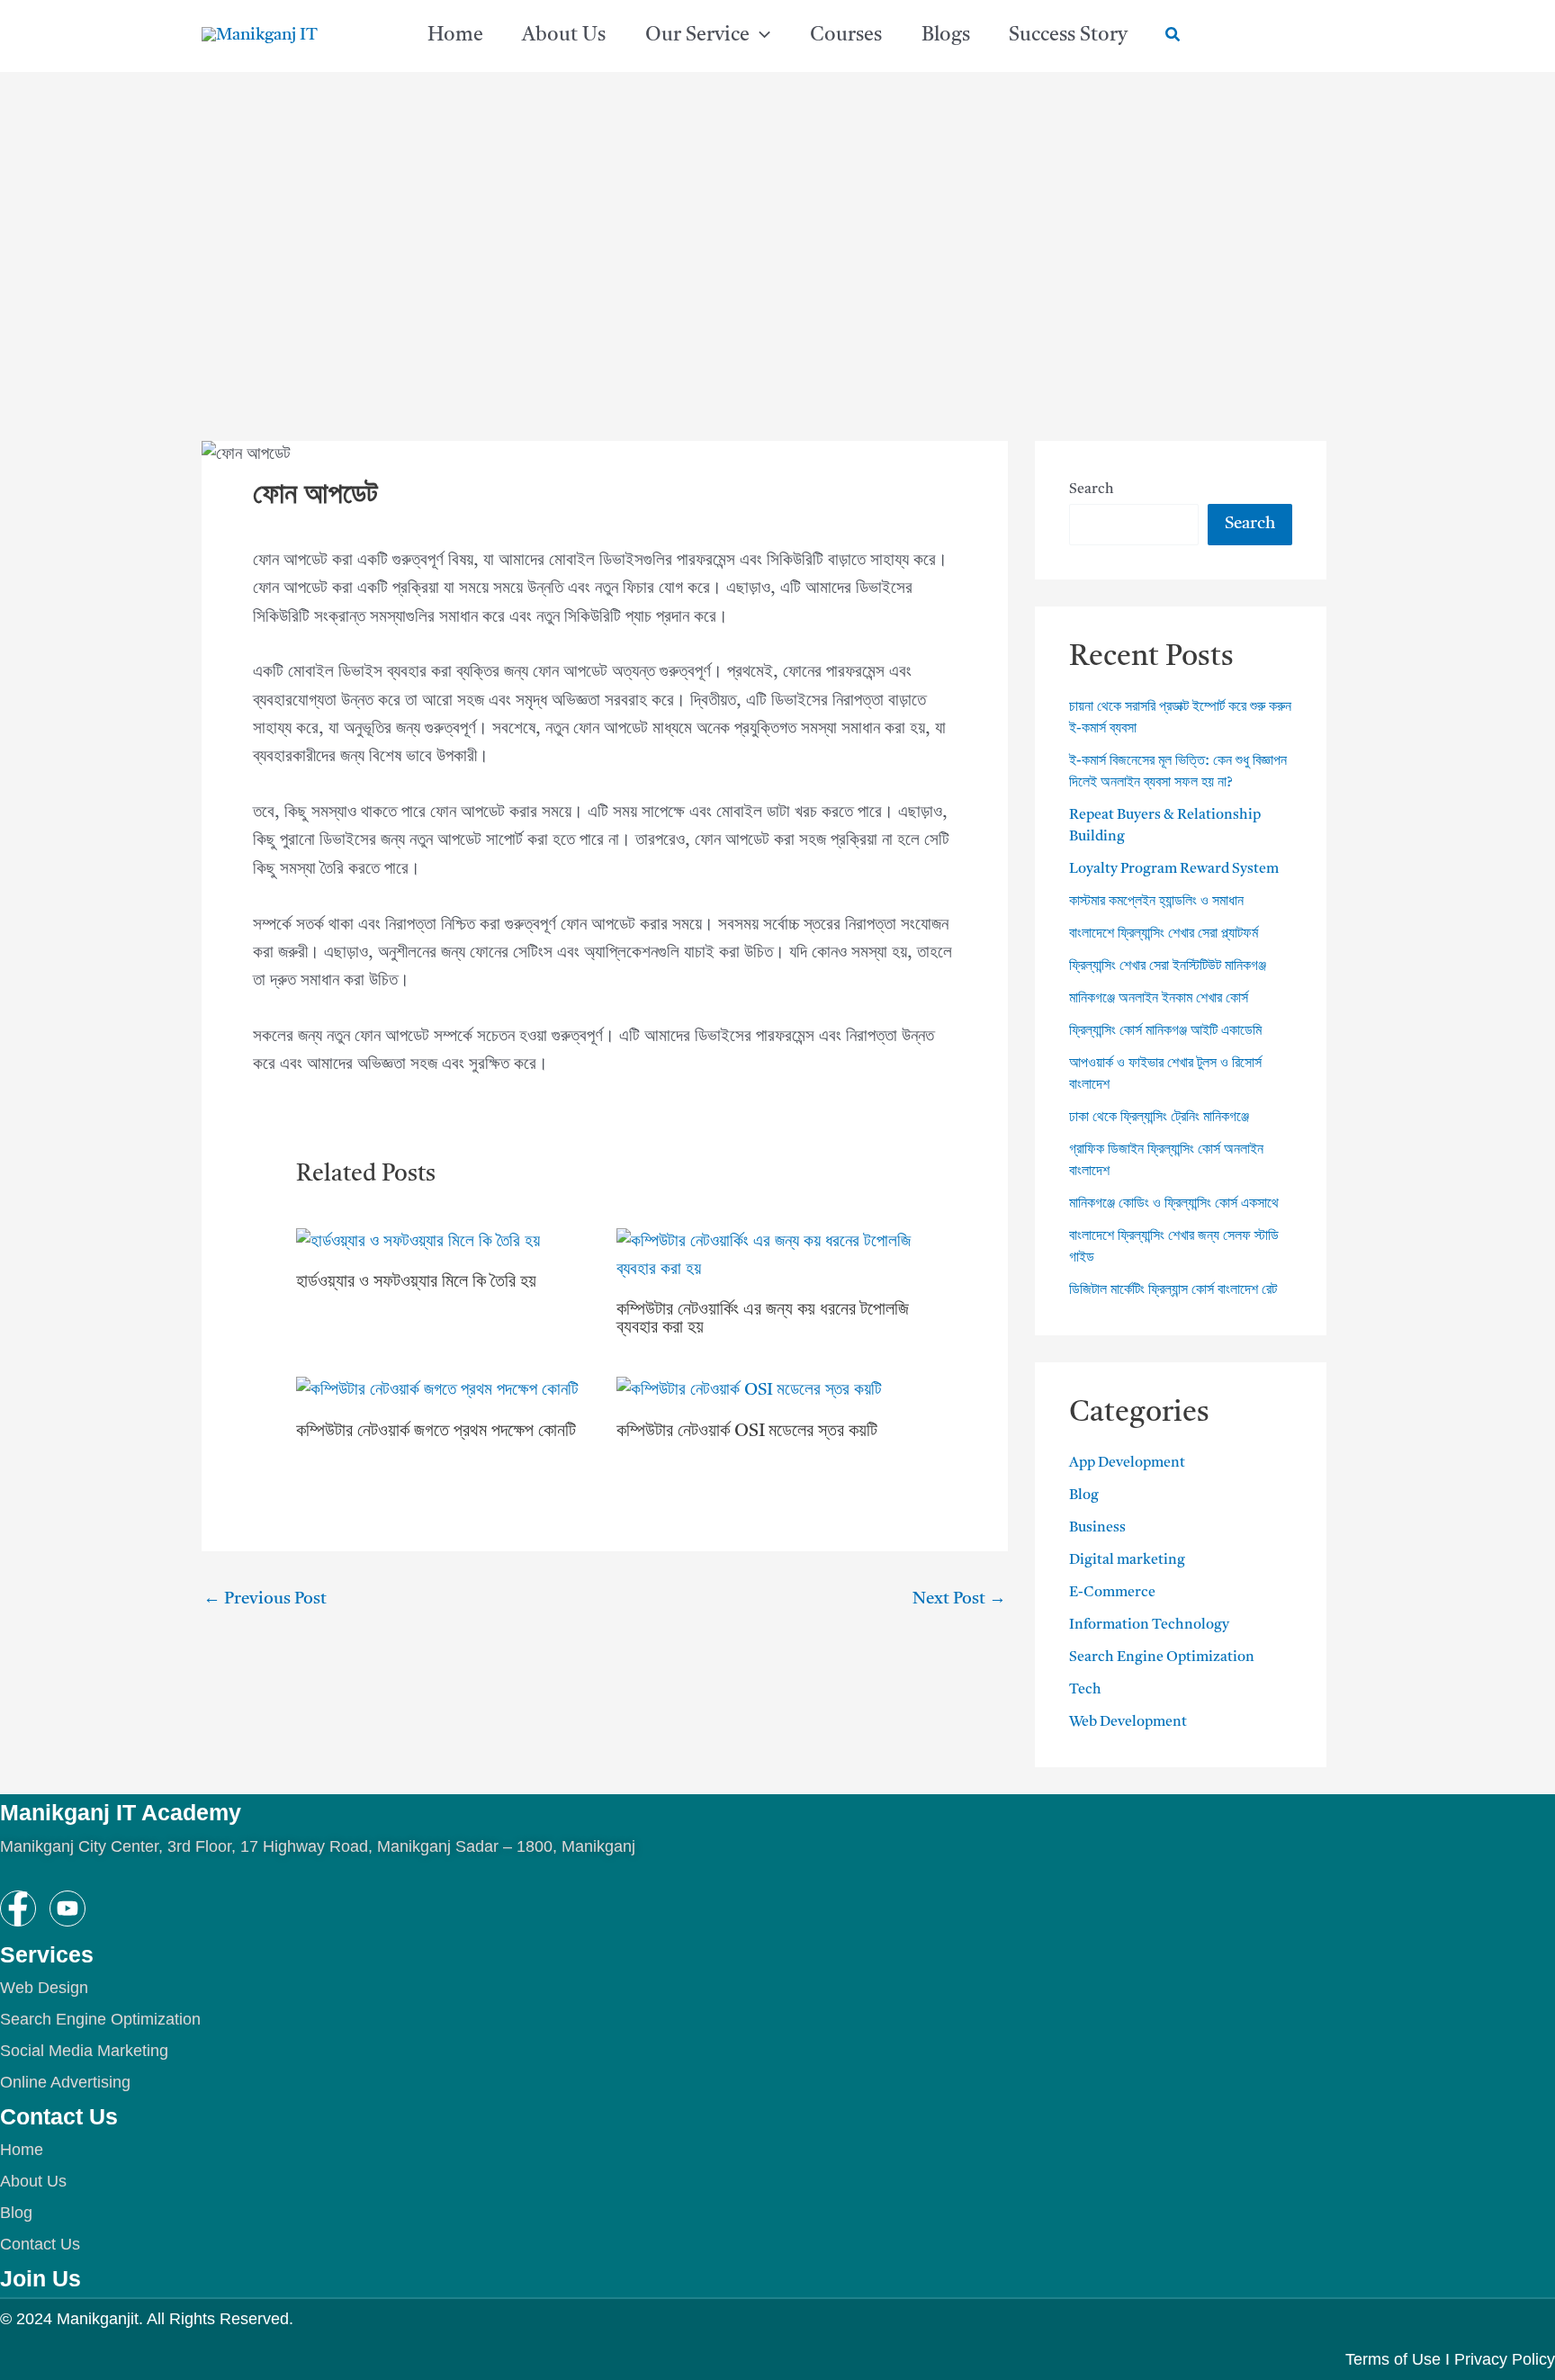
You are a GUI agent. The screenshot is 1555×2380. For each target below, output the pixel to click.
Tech (1085, 1690)
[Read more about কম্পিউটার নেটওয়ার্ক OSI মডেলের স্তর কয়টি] (749, 1392)
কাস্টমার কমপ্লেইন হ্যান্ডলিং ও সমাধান (1156, 902)
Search (1092, 489)
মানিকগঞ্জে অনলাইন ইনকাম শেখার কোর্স (1159, 999)
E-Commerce (1112, 1593)
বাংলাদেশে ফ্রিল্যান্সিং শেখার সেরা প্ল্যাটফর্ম (1164, 934)
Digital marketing (1127, 1560)
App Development (1127, 1463)
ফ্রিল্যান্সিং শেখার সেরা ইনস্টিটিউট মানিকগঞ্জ (1168, 966)
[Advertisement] (777, 207)
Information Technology (1149, 1625)
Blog (1084, 1495)
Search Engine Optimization (1162, 1657)
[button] (760, 36)
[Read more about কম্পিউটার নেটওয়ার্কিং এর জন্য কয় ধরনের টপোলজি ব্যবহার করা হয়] (765, 1257)
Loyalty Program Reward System (1174, 869)
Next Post (959, 1599)
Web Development (1128, 1722)
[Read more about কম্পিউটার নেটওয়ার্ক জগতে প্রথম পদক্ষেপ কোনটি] (437, 1392)
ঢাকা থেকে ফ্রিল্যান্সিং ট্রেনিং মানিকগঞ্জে (1159, 1118)
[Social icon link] (18, 1908)
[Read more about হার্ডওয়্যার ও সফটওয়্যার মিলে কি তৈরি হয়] (418, 1242)
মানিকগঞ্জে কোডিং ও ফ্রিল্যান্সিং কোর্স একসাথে (1174, 1204)
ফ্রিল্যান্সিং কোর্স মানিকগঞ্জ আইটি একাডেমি (1165, 1031)
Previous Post (265, 1599)
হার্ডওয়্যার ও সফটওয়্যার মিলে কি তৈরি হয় (416, 1282)
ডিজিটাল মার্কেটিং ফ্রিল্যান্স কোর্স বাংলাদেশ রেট (1173, 1290)
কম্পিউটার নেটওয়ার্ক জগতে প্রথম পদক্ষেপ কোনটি (436, 1432)
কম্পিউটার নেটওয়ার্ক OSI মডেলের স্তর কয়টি (749, 1432)
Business (1097, 1528)
